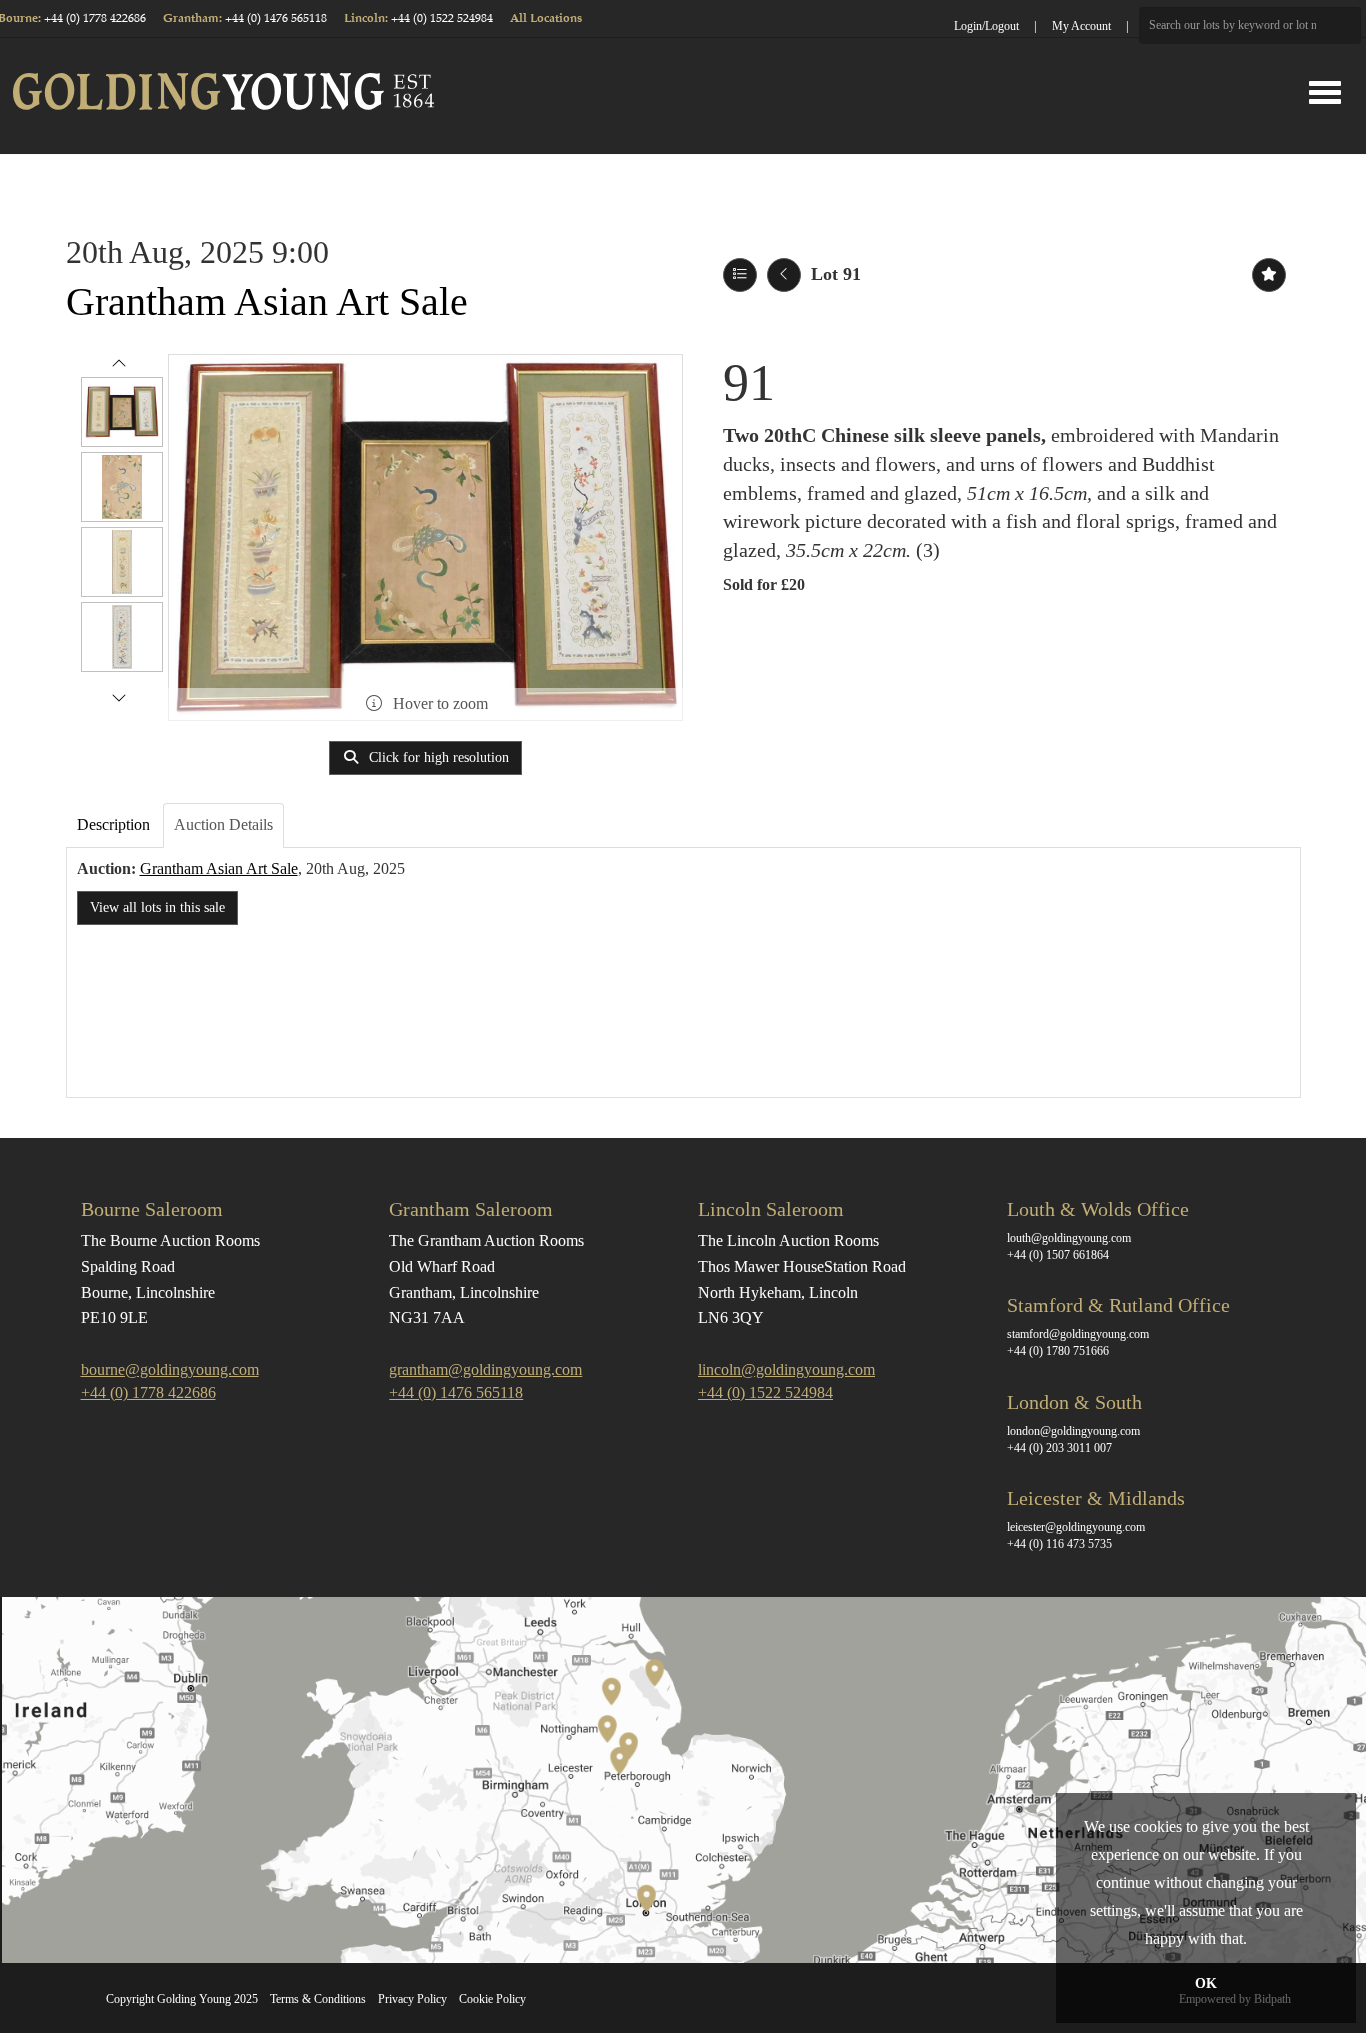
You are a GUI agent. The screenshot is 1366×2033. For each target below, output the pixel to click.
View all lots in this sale (157, 907)
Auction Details (223, 824)
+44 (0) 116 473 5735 (1059, 1544)
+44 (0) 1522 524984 (442, 18)
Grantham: (194, 18)
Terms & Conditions (318, 1999)
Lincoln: (367, 18)
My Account (1081, 26)
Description (113, 824)
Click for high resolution (437, 757)
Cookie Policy (492, 1999)
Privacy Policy (412, 1999)
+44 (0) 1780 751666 (1058, 1351)
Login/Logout (986, 26)
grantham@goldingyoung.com (485, 1369)
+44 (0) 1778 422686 (95, 18)
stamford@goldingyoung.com (1078, 1334)
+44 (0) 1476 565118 (276, 18)
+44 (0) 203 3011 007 (1059, 1448)
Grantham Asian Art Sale (267, 301)
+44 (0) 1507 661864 (1058, 1255)
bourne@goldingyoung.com (170, 1369)
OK (1206, 1983)
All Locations (546, 18)
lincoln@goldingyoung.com (786, 1369)
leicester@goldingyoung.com (1076, 1527)
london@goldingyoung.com (1073, 1431)
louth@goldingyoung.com (1069, 1238)
